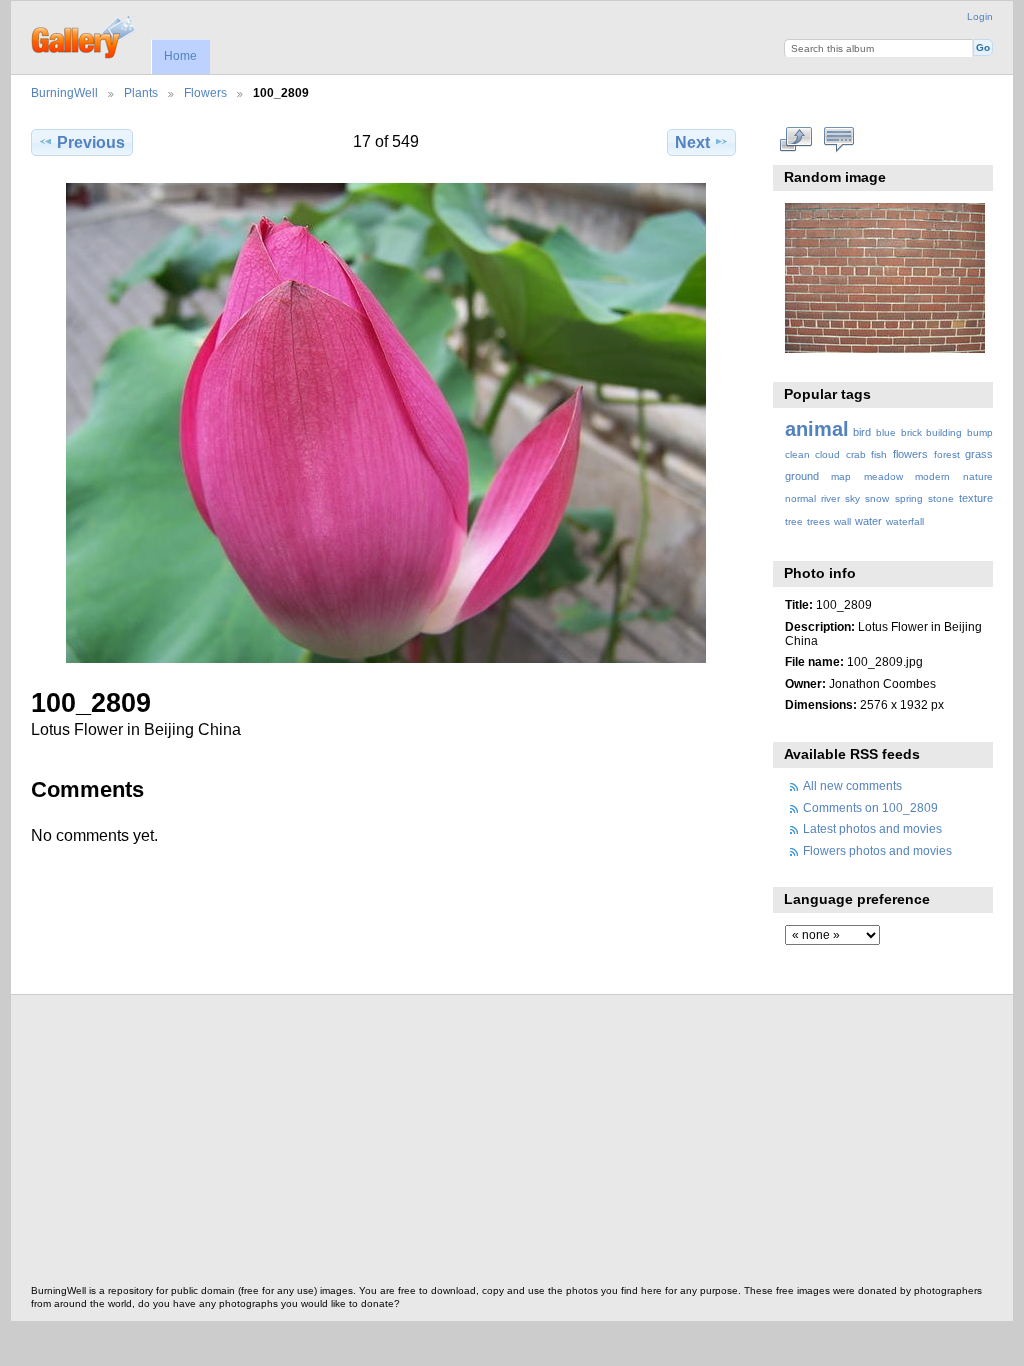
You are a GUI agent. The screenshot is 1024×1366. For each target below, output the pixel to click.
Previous (91, 142)
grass (979, 454)
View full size (795, 140)
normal (800, 498)
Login (980, 16)
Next (692, 142)
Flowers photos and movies (877, 850)
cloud (827, 454)
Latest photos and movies (872, 828)
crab (856, 454)
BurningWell (64, 92)
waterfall (905, 521)
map (841, 476)
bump (980, 432)
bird (862, 432)
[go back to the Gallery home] (84, 35)
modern (932, 476)
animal (817, 429)
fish (879, 454)
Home (180, 56)
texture (976, 498)
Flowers (205, 92)
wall (842, 521)
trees (818, 521)
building (944, 432)
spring (909, 498)
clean (797, 454)
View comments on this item (838, 140)
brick (911, 432)
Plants (141, 92)
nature (978, 476)
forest (947, 454)
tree (794, 521)
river (830, 498)
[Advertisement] (512, 1145)
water (868, 521)
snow (877, 498)
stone (941, 498)
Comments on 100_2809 (870, 807)
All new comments (852, 785)
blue (886, 432)
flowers (910, 454)
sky (852, 498)
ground (802, 476)
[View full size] (385, 423)
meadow (883, 476)
